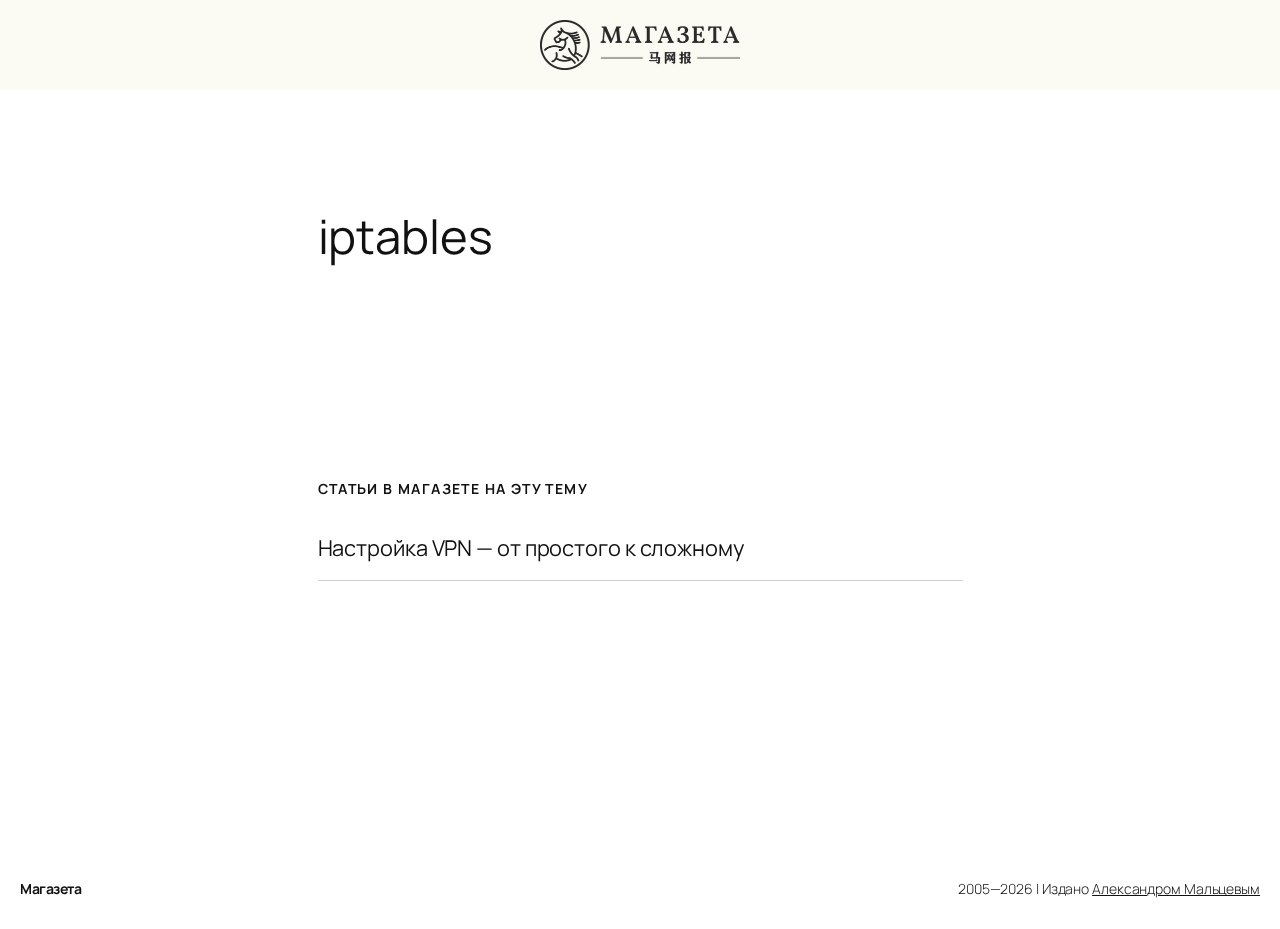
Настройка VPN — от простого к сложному (531, 548)
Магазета (50, 888)
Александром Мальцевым (1176, 888)
